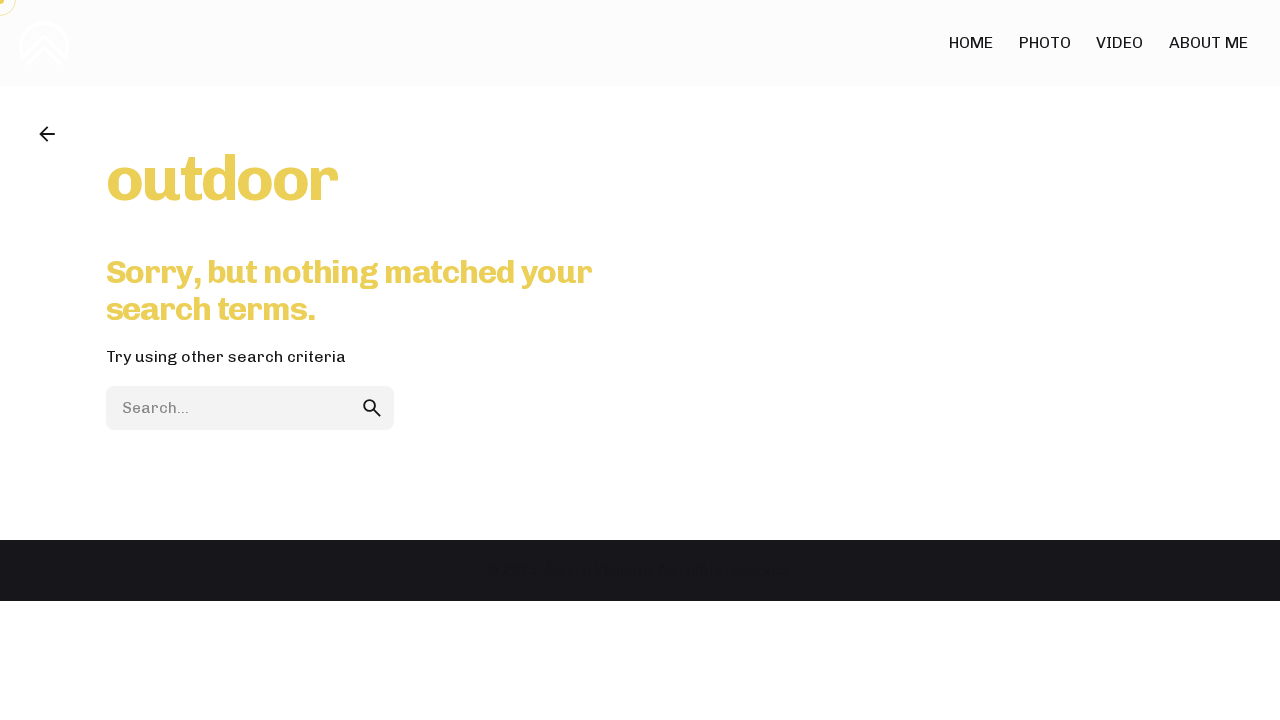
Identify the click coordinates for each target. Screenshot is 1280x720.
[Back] (47, 134)
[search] (372, 408)
